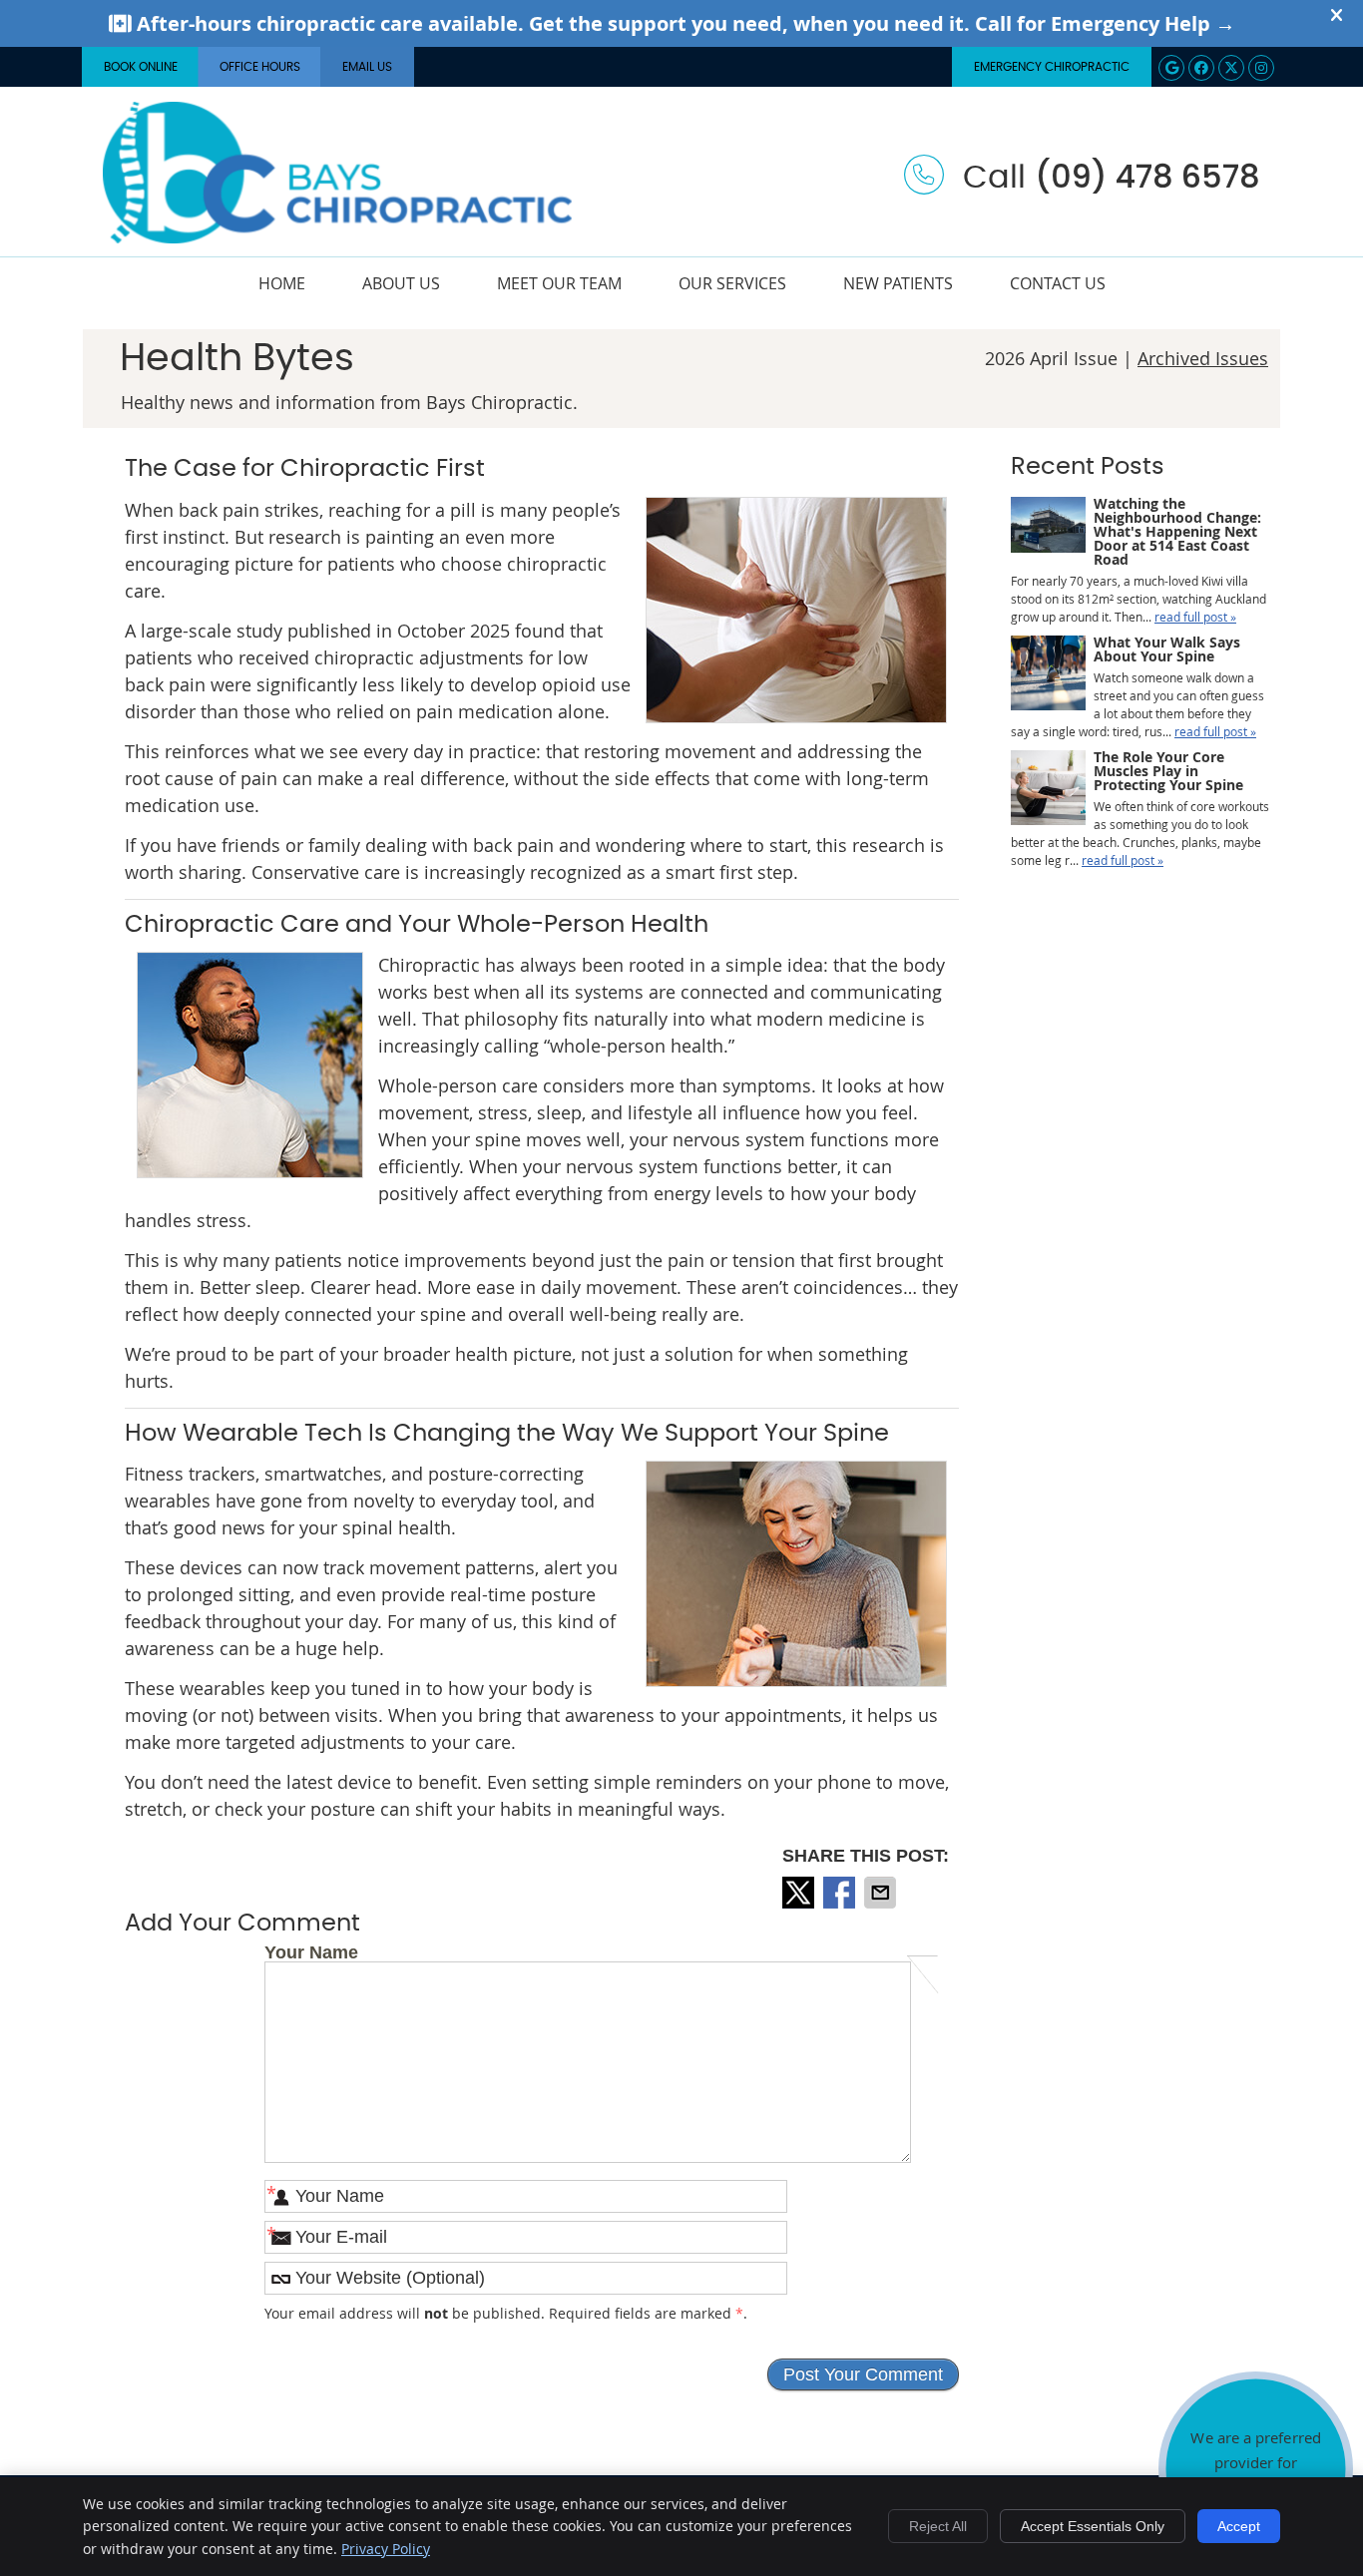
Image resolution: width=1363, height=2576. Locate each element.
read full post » (1195, 617)
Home (282, 283)
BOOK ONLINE (141, 67)
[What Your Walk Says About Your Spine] (1048, 675)
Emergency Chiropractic (1052, 67)
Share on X (800, 1893)
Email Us (367, 67)
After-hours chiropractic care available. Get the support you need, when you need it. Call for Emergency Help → (683, 23)
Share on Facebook (841, 1893)
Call (1107, 178)
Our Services (732, 283)
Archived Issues (1203, 358)
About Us (401, 283)
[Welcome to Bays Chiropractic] (337, 236)
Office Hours (260, 67)
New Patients (898, 283)
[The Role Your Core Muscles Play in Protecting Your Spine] (1048, 790)
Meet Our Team (559, 283)
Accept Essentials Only (1093, 2526)
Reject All (938, 2526)
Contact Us (1058, 283)
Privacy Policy (386, 2549)
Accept (1239, 2526)
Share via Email (882, 1893)
